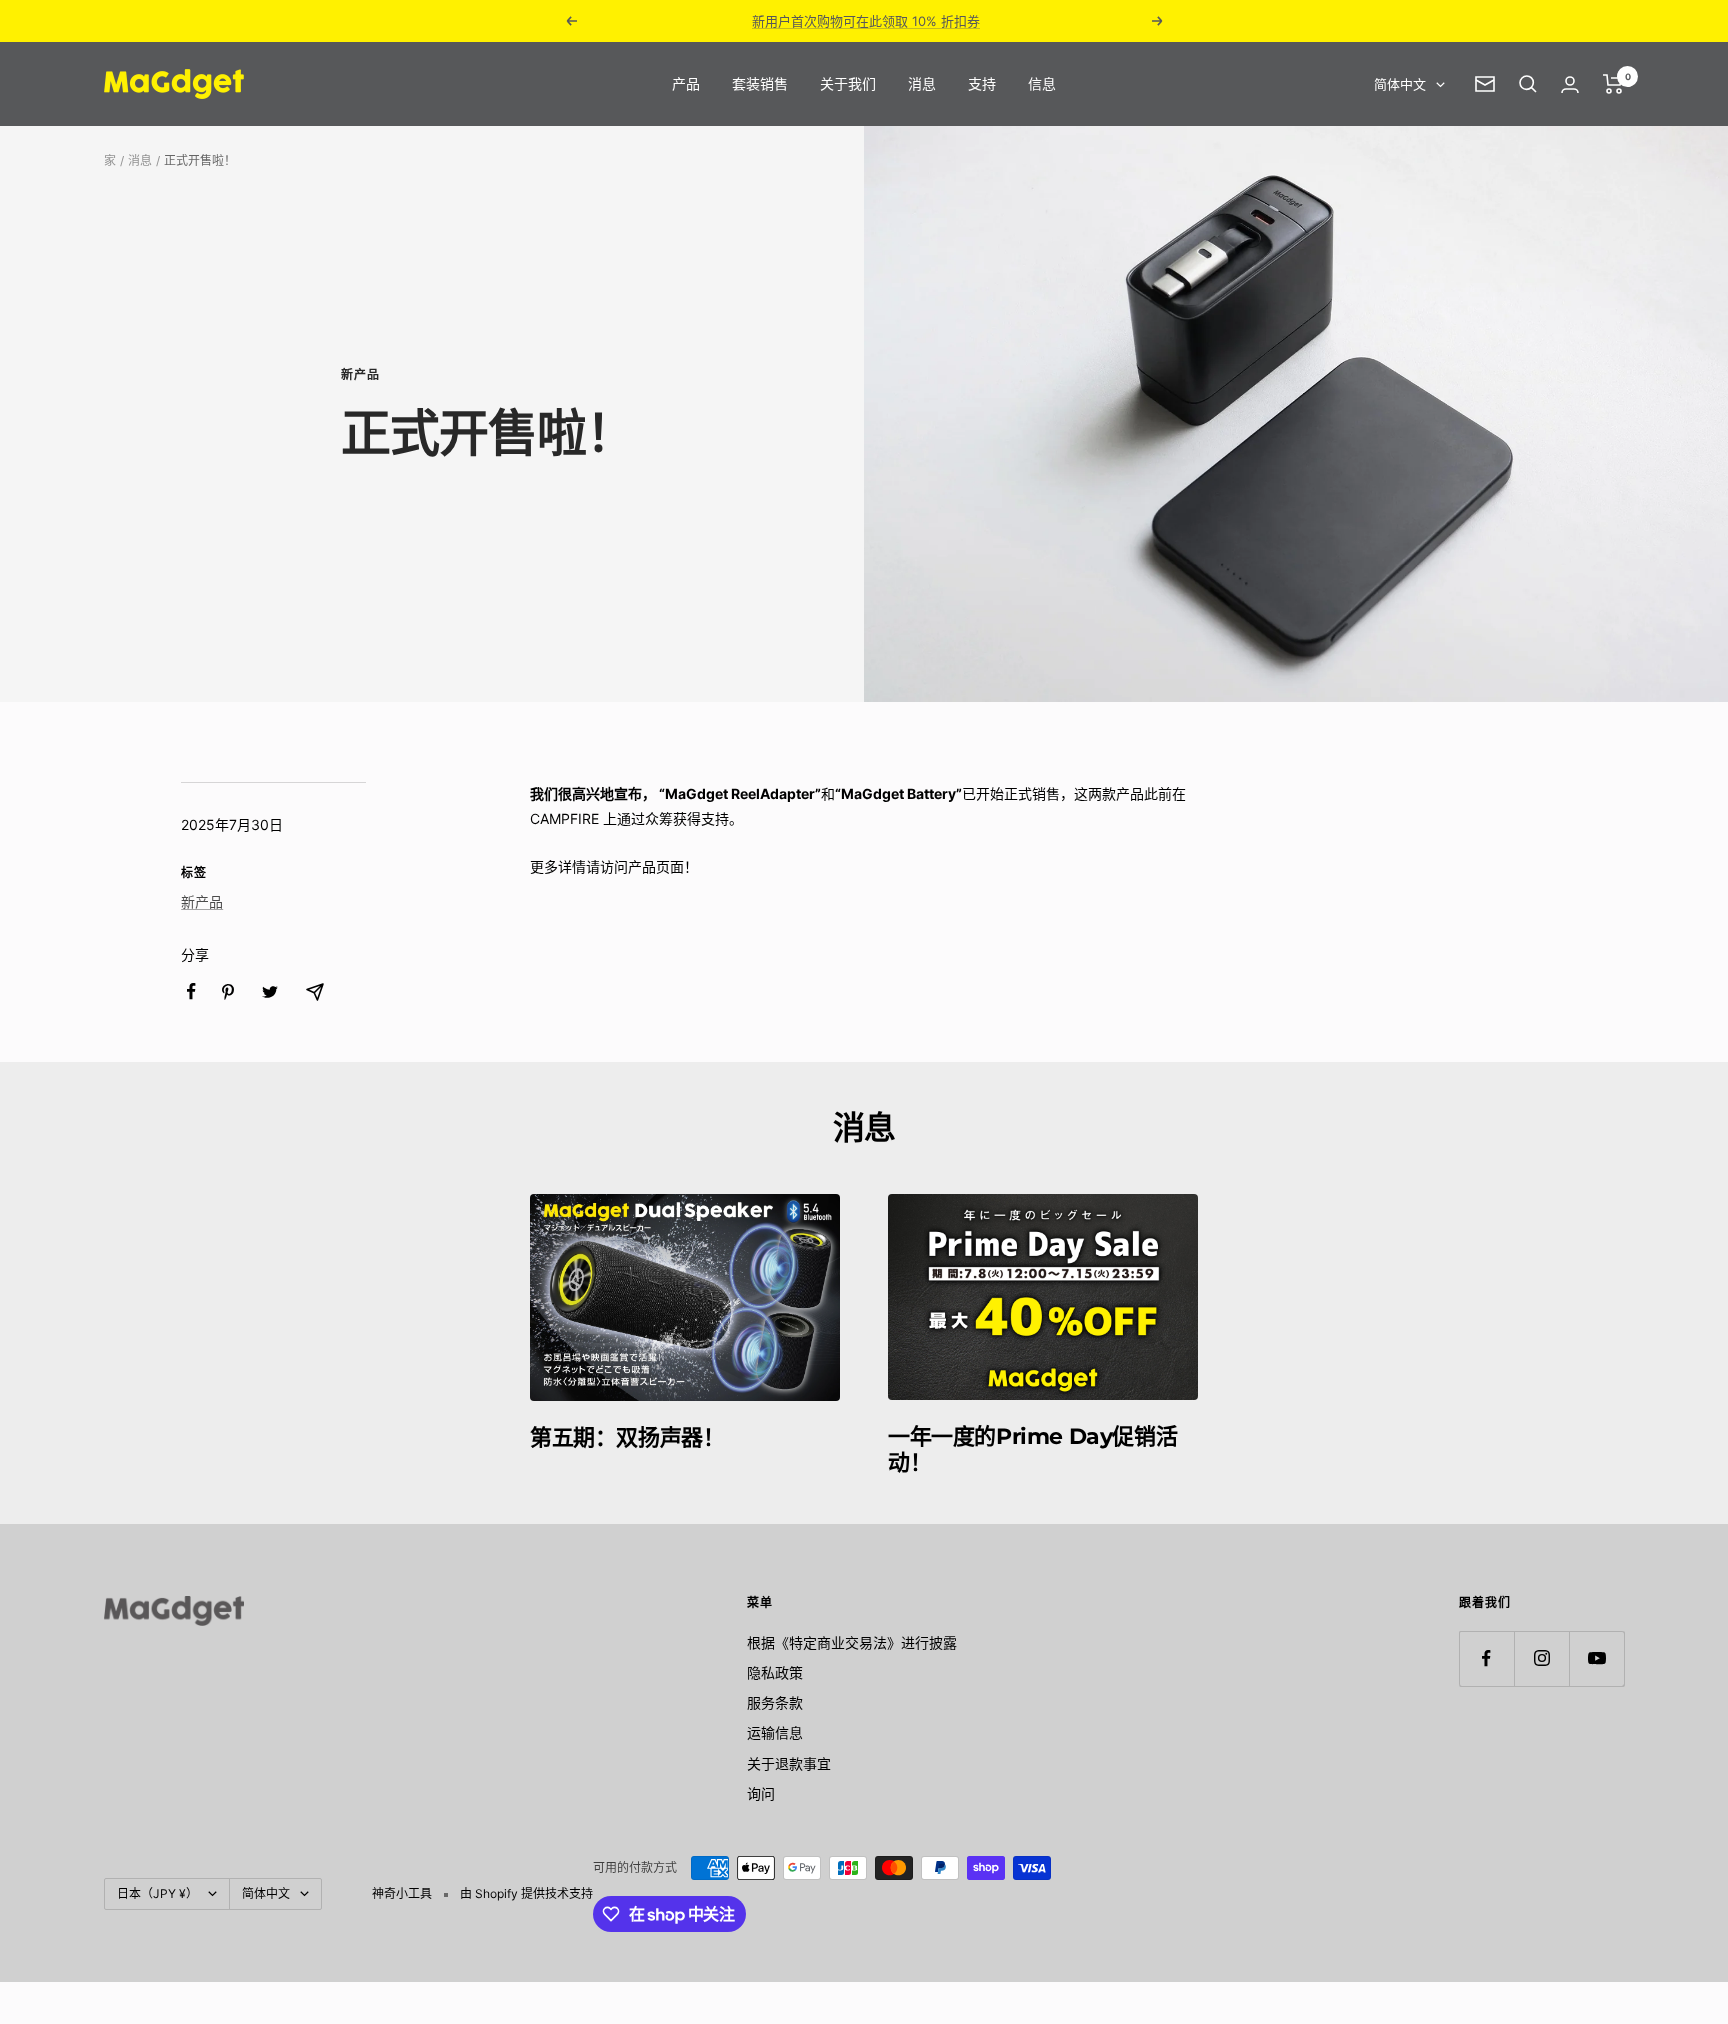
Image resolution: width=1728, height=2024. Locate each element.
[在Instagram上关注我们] (1541, 1658)
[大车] (1613, 84)
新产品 (360, 375)
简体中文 (1400, 84)
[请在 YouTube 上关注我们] (1596, 1658)
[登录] (1570, 84)
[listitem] (191, 991)
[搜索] (1528, 84)
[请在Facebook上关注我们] (1486, 1658)
